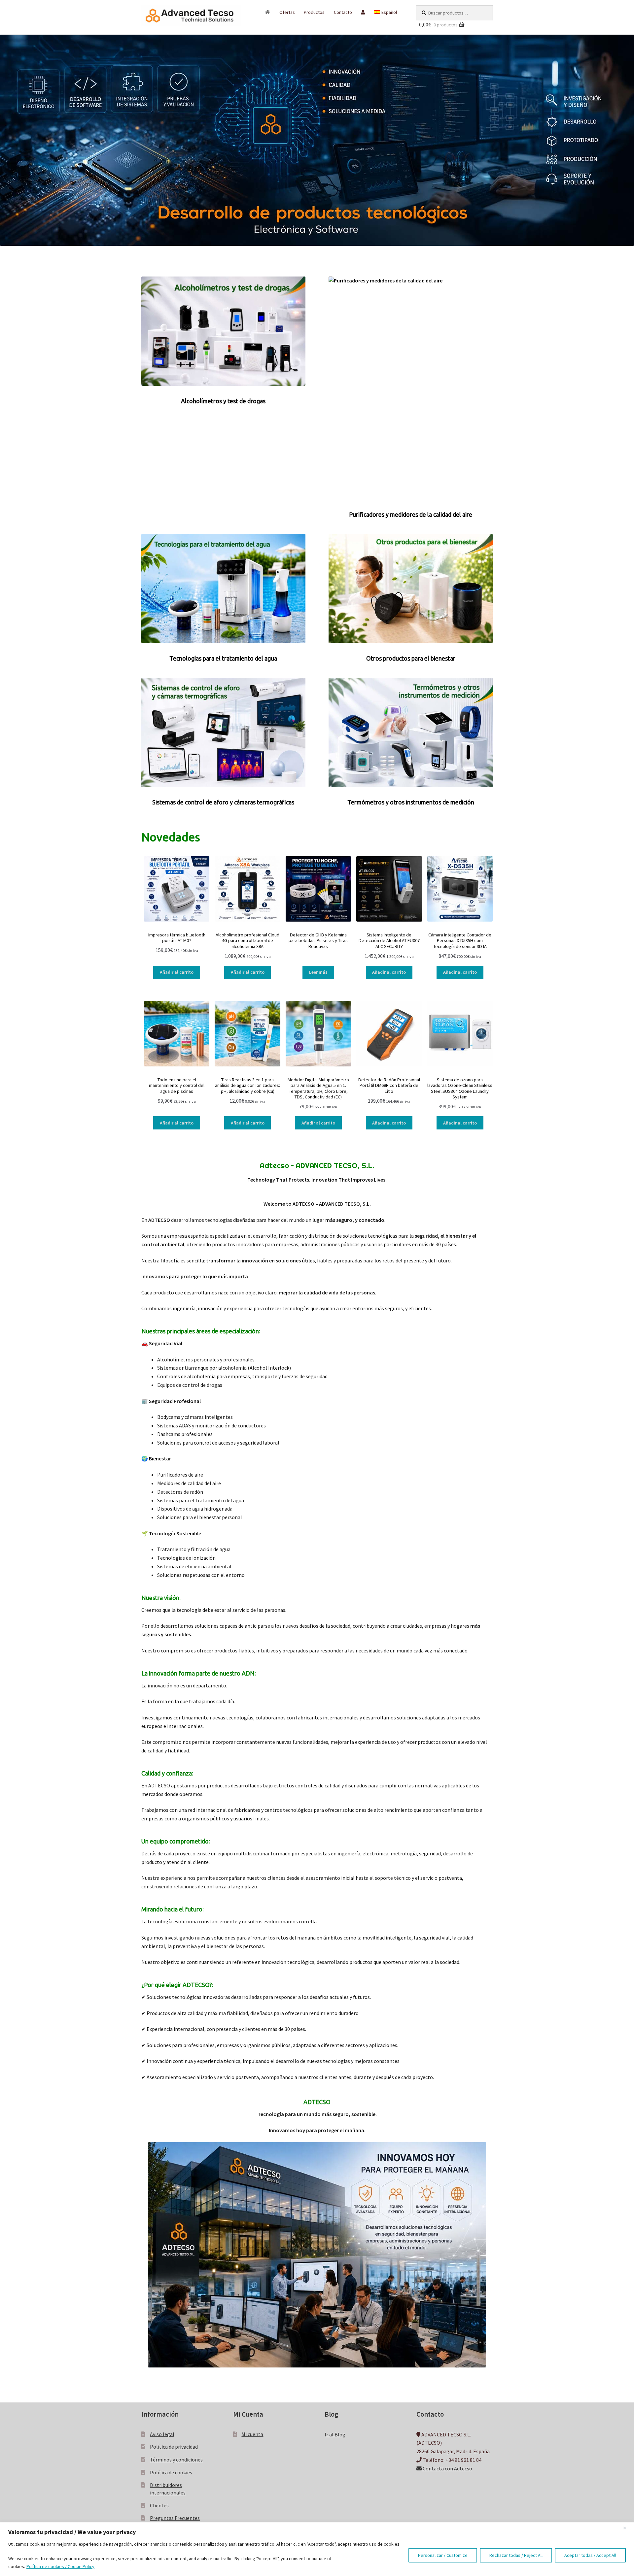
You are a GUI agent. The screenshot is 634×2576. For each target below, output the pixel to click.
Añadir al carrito (177, 972)
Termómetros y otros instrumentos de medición (411, 802)
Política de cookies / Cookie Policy (60, 2566)
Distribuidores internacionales (168, 2489)
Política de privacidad (174, 2447)
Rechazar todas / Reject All (516, 2555)
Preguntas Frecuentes (175, 2518)
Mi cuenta (252, 2434)
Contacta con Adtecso (447, 2469)
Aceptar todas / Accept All (590, 2555)
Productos (314, 12)
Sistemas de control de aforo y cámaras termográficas (223, 802)
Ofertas (287, 12)
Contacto (343, 12)
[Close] (627, 2528)
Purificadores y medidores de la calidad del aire (411, 514)
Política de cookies (171, 2472)
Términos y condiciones (176, 2460)
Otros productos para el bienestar (411, 658)
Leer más (318, 972)
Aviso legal (162, 2434)
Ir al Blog (335, 2434)
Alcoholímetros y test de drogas (223, 401)
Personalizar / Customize (443, 2555)
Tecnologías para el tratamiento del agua (223, 658)
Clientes (159, 2505)
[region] (317, 2549)
